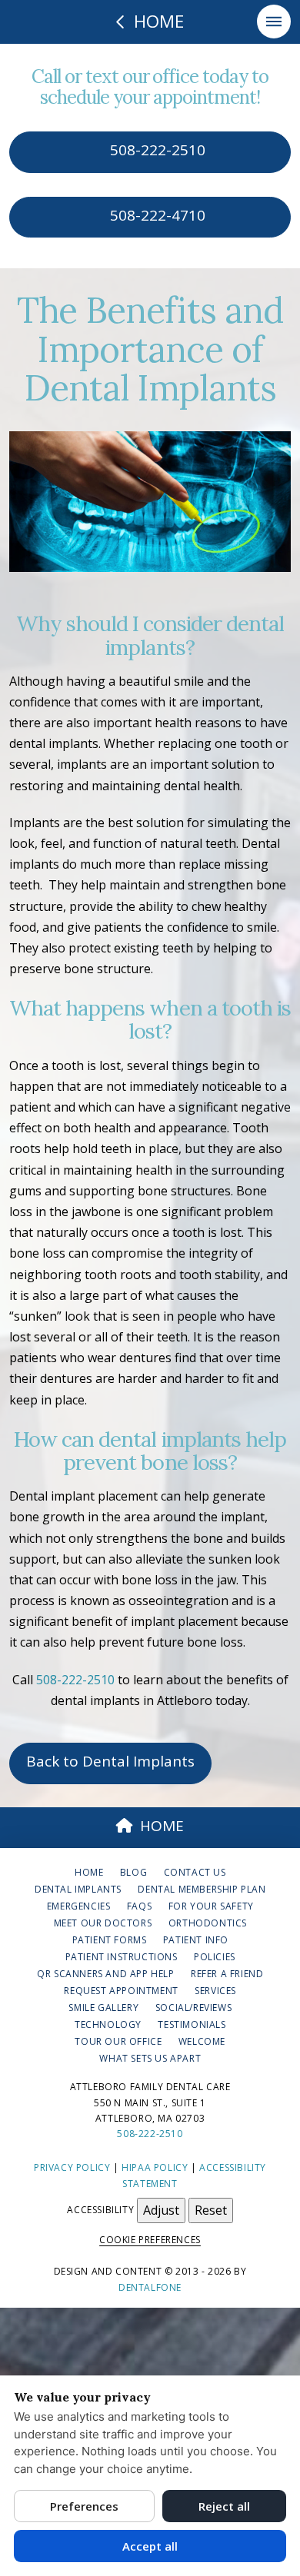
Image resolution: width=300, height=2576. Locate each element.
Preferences (84, 2506)
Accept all (150, 2546)
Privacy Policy (72, 2167)
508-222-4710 (156, 215)
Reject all (224, 2506)
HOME (162, 1826)
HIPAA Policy (155, 2167)
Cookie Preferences (150, 2240)
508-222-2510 (156, 150)
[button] (274, 22)
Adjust (161, 2210)
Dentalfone (150, 2287)
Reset (211, 2210)
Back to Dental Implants (110, 1761)
